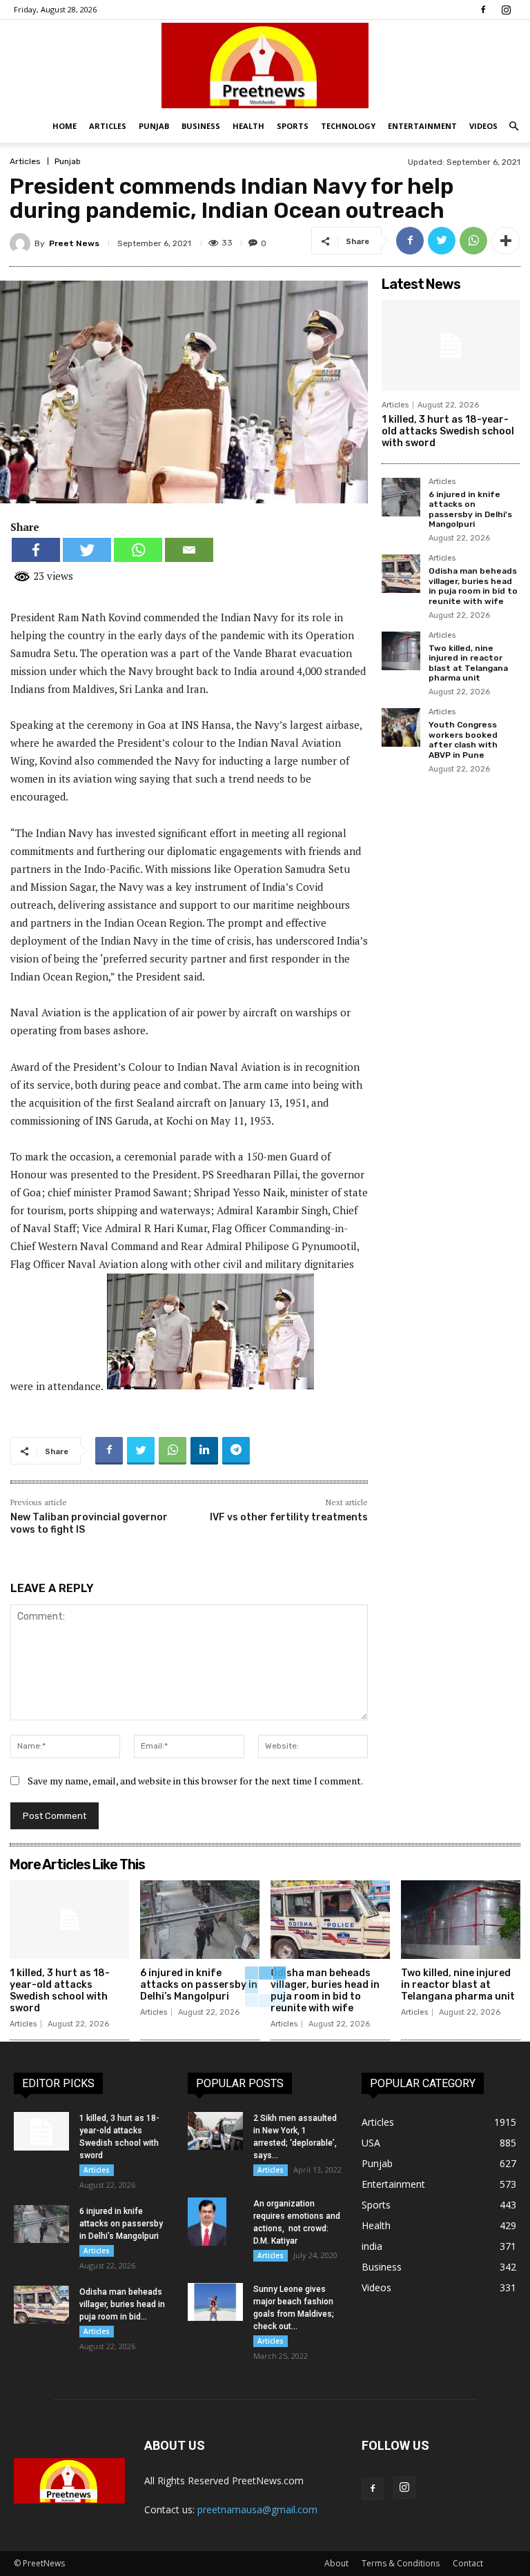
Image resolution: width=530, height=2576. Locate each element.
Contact (468, 2563)
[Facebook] (483, 10)
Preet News (74, 243)
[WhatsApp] (473, 241)
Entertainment (422, 126)
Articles (108, 126)
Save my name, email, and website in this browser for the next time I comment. (195, 1781)
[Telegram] (236, 1451)
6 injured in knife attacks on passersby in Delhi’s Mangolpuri (470, 509)
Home (65, 126)
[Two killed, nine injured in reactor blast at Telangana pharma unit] (401, 651)
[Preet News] (265, 66)
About (336, 2563)
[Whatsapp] (138, 550)
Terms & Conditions (401, 2563)
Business (201, 126)
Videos (483, 126)
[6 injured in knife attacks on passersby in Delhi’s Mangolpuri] (401, 497)
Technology (348, 126)
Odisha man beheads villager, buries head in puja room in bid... (122, 2304)
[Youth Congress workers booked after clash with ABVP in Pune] (401, 727)
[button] (513, 127)
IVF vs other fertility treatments (289, 1517)
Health (248, 126)
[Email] (189, 550)
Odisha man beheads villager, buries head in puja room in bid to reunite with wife (473, 586)
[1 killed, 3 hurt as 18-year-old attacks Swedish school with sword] (451, 345)
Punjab (154, 126)
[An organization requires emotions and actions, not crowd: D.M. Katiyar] (215, 2222)
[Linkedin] (204, 1451)
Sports (293, 126)
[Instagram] (506, 10)
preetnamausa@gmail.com (257, 2509)
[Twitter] (442, 241)
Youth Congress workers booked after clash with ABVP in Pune (463, 739)
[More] (506, 241)
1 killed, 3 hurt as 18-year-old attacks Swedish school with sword (448, 431)
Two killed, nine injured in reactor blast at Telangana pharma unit (468, 663)
